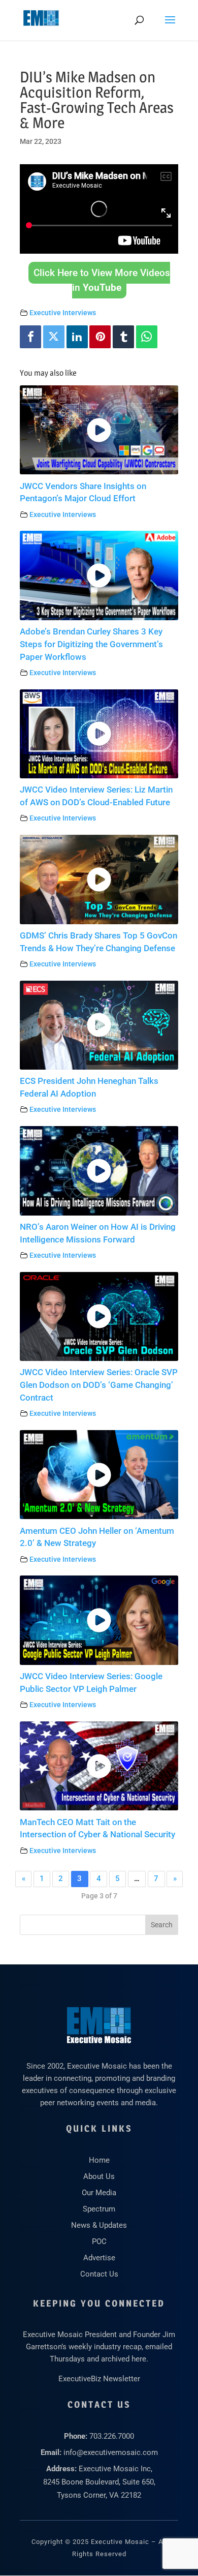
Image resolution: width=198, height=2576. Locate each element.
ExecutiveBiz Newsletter (99, 2379)
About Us (99, 2176)
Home (99, 2160)
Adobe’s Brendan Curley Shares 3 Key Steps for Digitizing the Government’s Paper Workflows (91, 644)
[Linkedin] (77, 337)
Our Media (99, 2193)
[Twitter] (54, 337)
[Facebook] (30, 337)
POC (99, 2241)
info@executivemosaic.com (111, 2452)
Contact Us (99, 2274)
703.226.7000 (112, 2436)
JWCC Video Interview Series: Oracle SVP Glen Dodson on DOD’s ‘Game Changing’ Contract (99, 1385)
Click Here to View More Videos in (102, 280)
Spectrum (99, 2209)
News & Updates (99, 2225)
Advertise (99, 2258)
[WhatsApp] (147, 337)
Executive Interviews (63, 313)
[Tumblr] (123, 337)
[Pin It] (100, 337)
